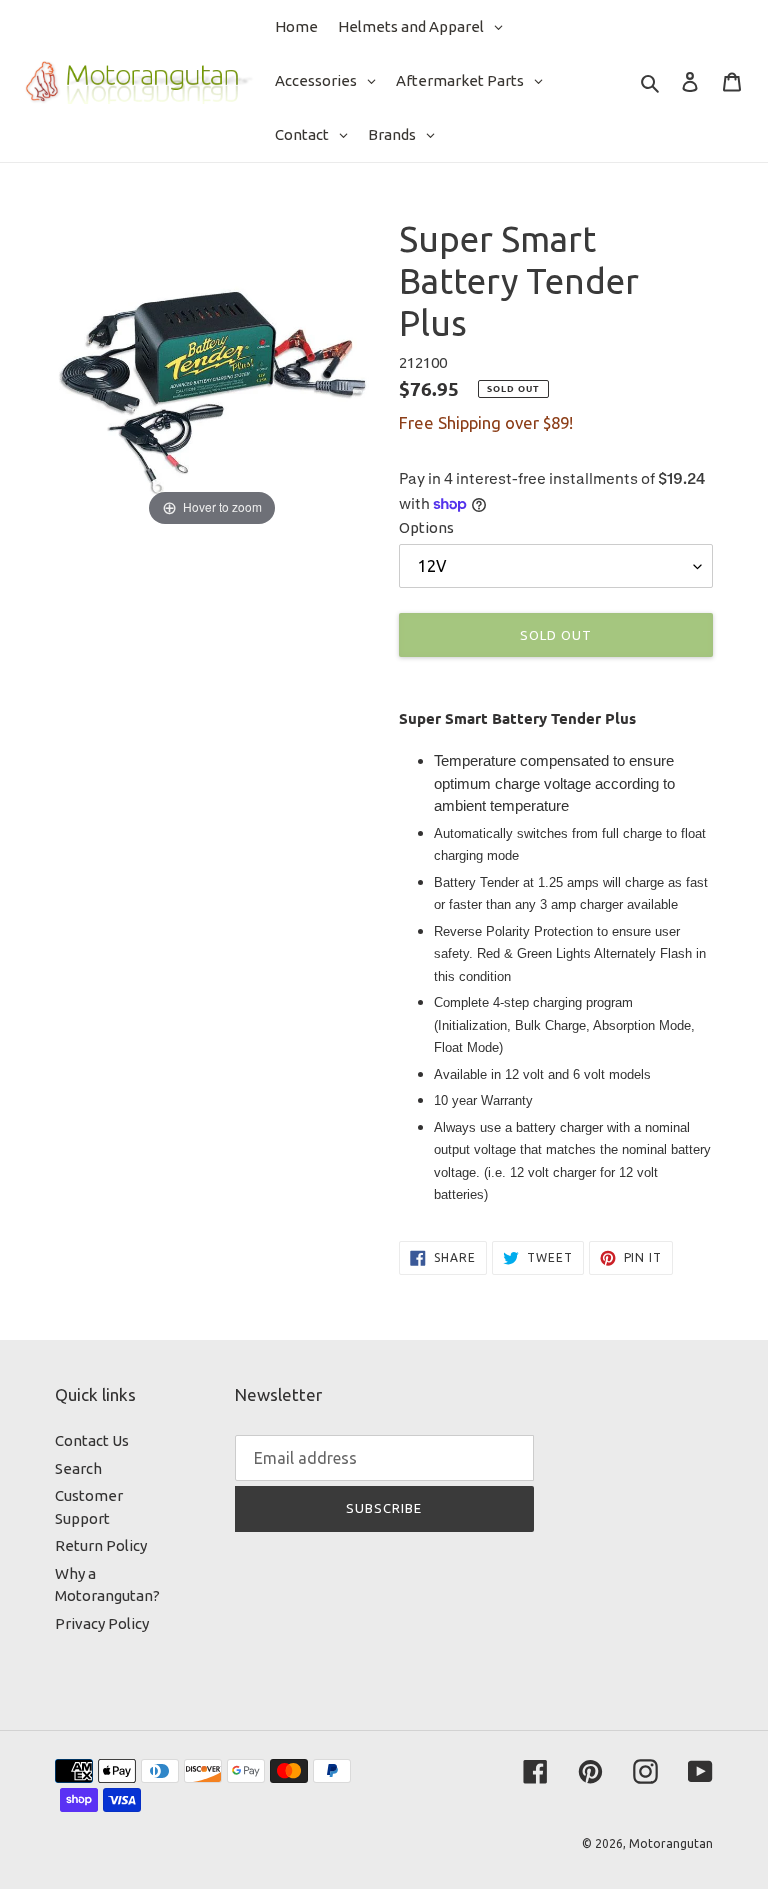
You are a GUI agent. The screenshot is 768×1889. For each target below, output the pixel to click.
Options (426, 527)
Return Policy (101, 1545)
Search (78, 1468)
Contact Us (92, 1440)
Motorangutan (671, 1843)
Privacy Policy (102, 1623)
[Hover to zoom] (212, 373)
